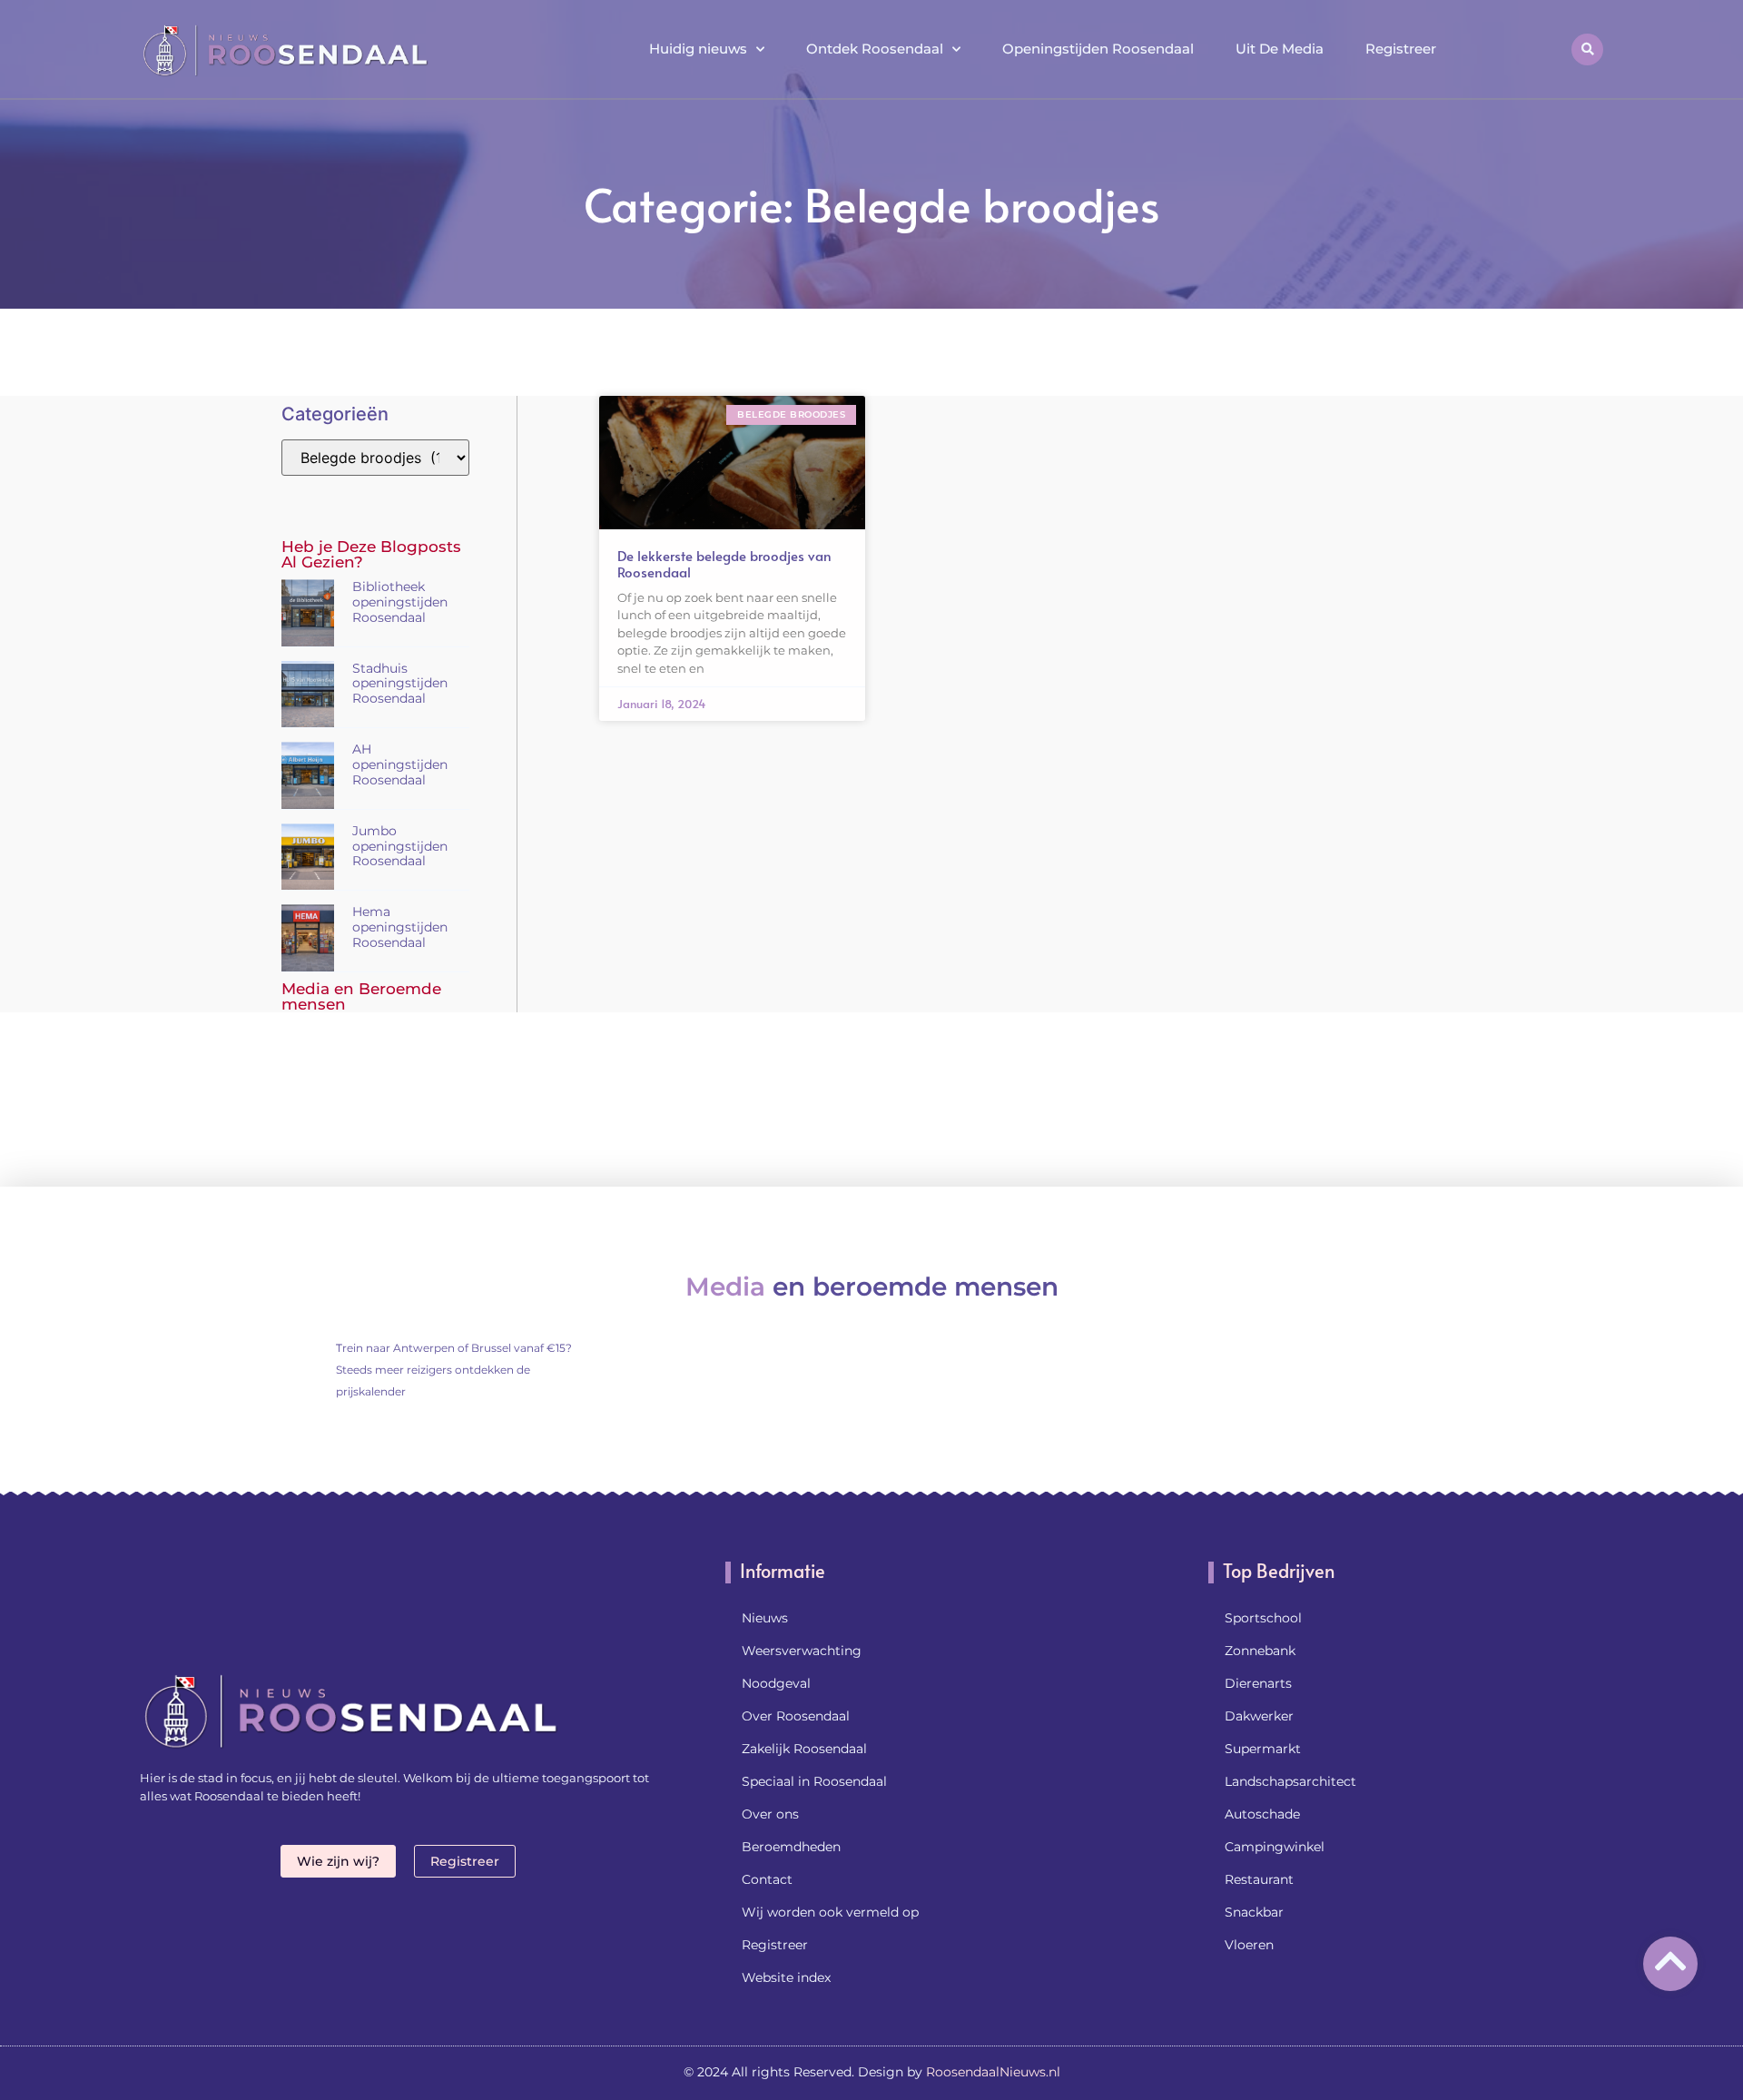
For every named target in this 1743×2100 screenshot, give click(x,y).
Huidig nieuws (698, 49)
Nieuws (765, 1618)
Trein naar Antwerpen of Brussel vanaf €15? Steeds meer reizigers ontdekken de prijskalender (454, 1370)
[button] (1587, 49)
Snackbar (1254, 1912)
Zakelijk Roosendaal (804, 1749)
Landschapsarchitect (1290, 1781)
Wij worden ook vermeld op (830, 1912)
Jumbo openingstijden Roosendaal (400, 846)
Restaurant (1259, 1879)
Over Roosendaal (796, 1716)
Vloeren (1249, 1945)
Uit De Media (1280, 49)
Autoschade (1262, 1814)
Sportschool (1263, 1618)
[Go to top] (1670, 1961)
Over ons (770, 1814)
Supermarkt (1263, 1749)
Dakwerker (1259, 1716)
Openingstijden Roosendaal (1098, 49)
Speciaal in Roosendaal (814, 1781)
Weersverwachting (802, 1651)
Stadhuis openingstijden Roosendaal (400, 684)
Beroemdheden (791, 1847)
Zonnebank (1260, 1651)
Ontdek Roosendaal (875, 49)
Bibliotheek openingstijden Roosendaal (400, 602)
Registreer (1401, 49)
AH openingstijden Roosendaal (400, 764)
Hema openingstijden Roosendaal (400, 927)
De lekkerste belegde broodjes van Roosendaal (724, 563)
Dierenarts (1258, 1683)
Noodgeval (776, 1683)
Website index (786, 1977)
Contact (767, 1879)
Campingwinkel (1275, 1847)
